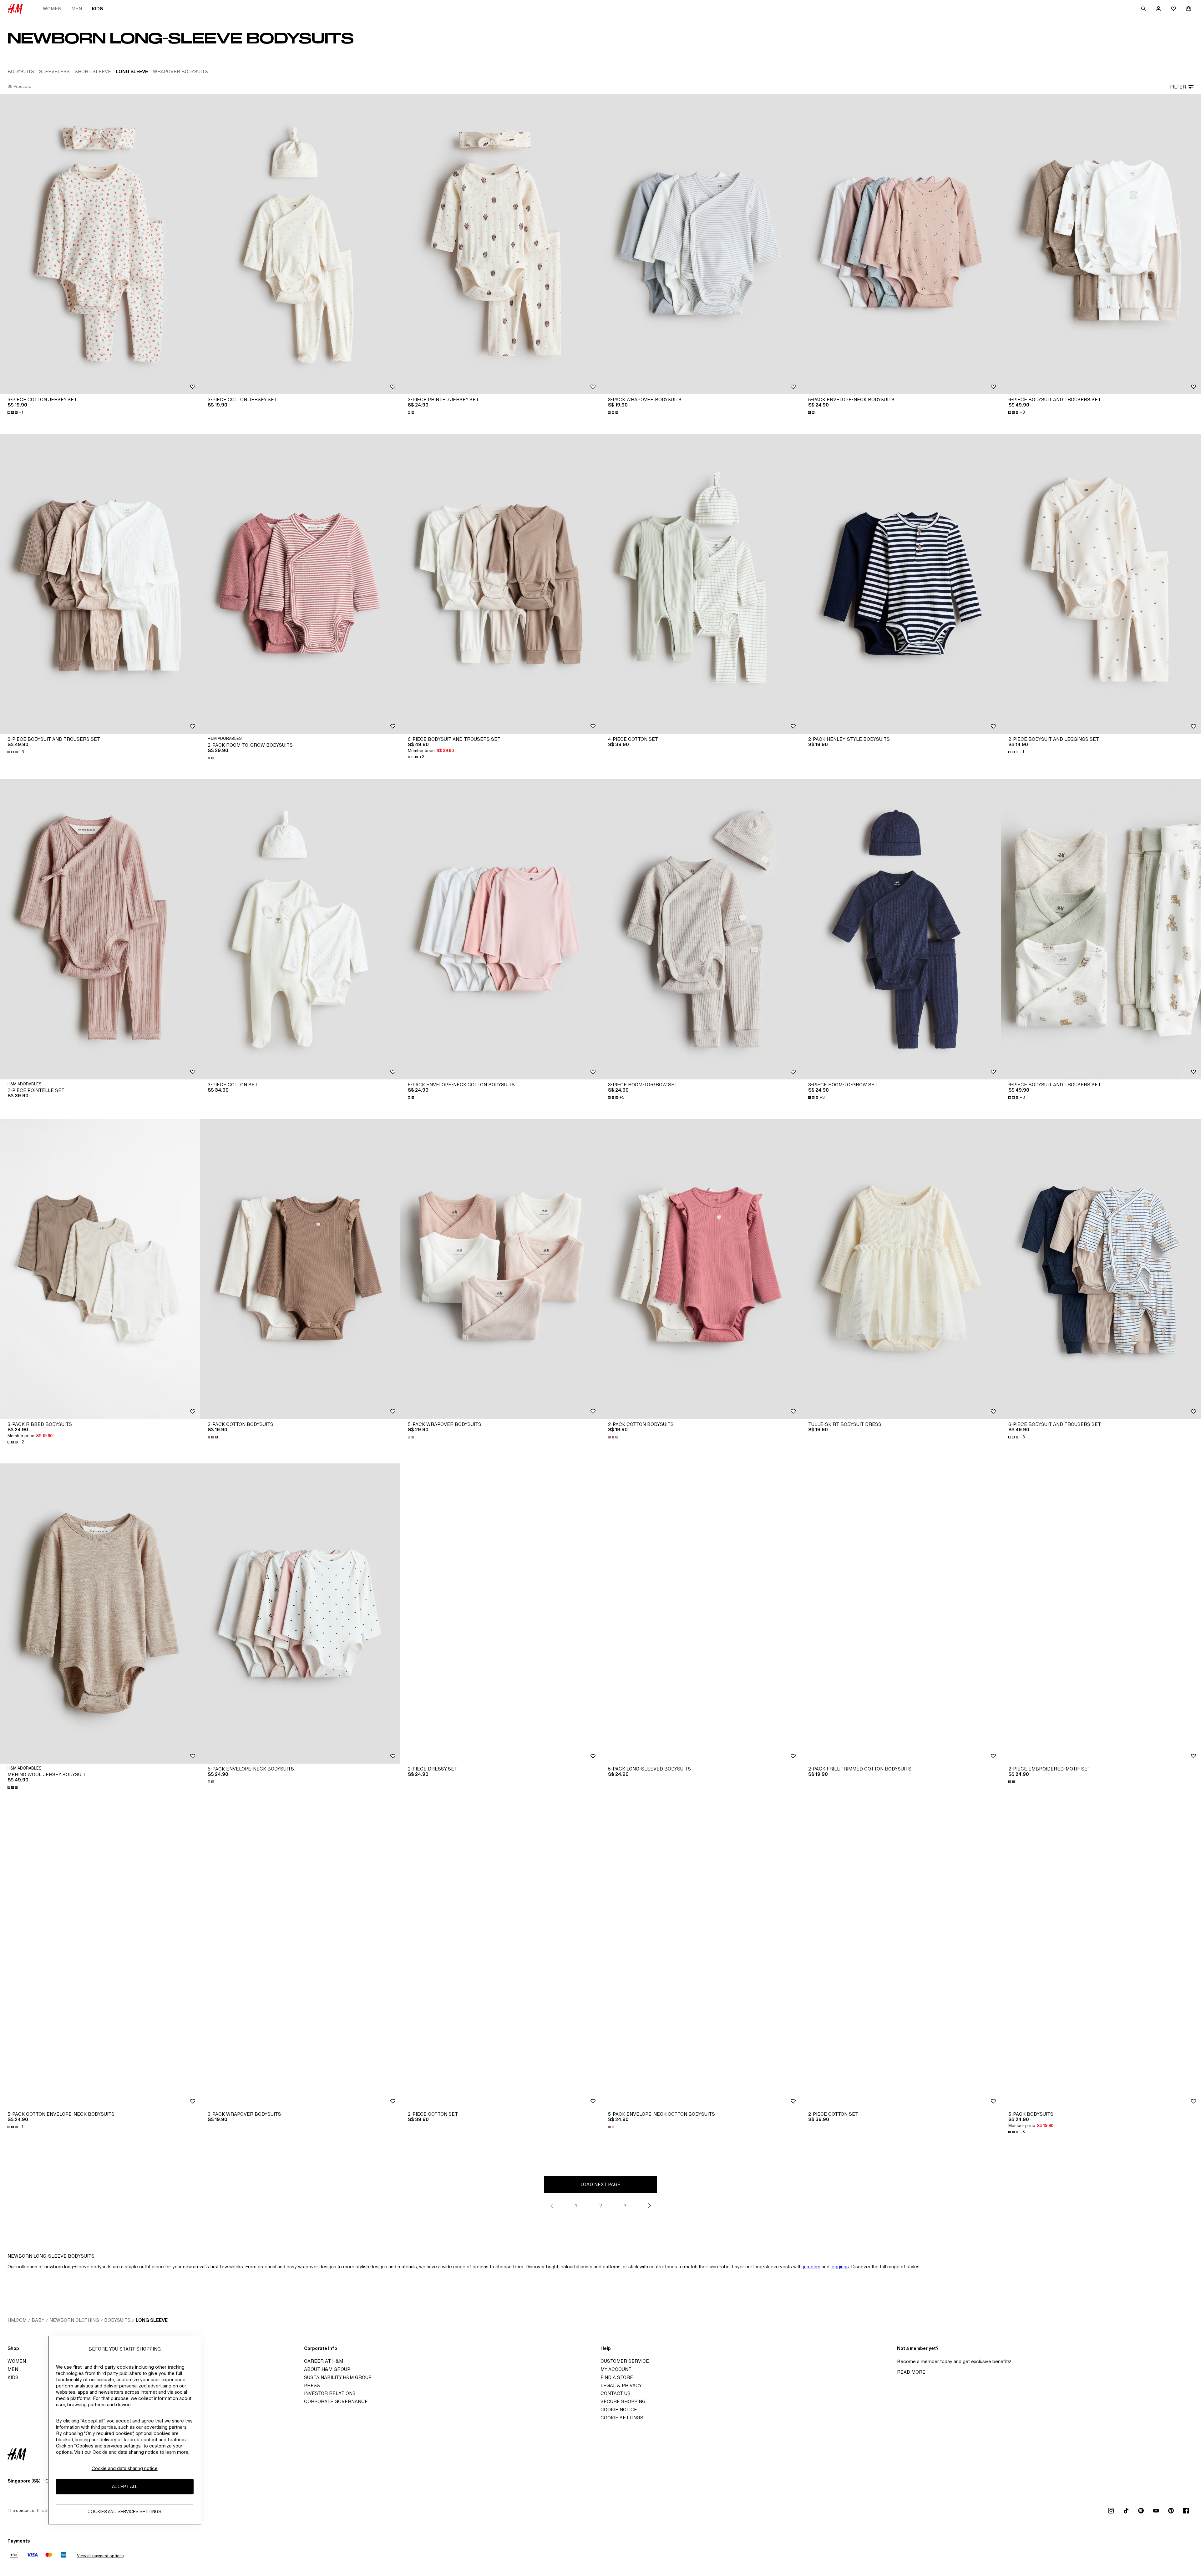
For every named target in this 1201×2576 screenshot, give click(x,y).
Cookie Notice (619, 2409)
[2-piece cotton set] (500, 1959)
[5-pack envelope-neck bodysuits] (901, 244)
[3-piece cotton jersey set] (100, 244)
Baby (38, 2320)
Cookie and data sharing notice (125, 2468)
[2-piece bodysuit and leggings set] (1101, 584)
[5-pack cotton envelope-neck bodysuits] (100, 1959)
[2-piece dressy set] (500, 1614)
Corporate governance (336, 2401)
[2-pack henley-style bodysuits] (901, 584)
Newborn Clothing (74, 2320)
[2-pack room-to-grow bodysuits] (300, 584)
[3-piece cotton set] (300, 929)
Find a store (617, 2377)
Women (52, 9)
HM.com (17, 2320)
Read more (911, 2372)
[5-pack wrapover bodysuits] (500, 1269)
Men (77, 9)
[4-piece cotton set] (701, 584)
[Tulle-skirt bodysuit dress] (901, 1269)
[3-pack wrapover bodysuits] (701, 244)
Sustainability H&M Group (338, 2377)
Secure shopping (623, 2401)
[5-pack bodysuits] (1101, 1959)
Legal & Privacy (621, 2385)
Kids (97, 9)
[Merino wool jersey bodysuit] (100, 1614)
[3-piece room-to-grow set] (701, 929)
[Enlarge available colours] (412, 412)
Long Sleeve (152, 2320)
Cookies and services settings (124, 2512)
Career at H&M (324, 2361)
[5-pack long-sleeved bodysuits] (701, 1614)
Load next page (600, 2184)
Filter (1178, 87)
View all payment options (100, 2556)
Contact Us (616, 2393)
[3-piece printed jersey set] (500, 244)
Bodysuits (117, 2320)
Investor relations (330, 2393)
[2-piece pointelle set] (100, 929)
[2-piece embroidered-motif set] (1101, 1614)
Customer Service (625, 2361)
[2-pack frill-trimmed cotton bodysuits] (901, 1614)
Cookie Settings (622, 2418)
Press (312, 2385)
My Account (616, 2369)
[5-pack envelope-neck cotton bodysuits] (500, 929)
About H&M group (327, 2369)
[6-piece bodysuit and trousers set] (1101, 244)
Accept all (125, 2487)
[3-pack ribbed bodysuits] (100, 1269)
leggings (840, 2267)
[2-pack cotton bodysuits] (300, 1269)
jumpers (812, 2267)
